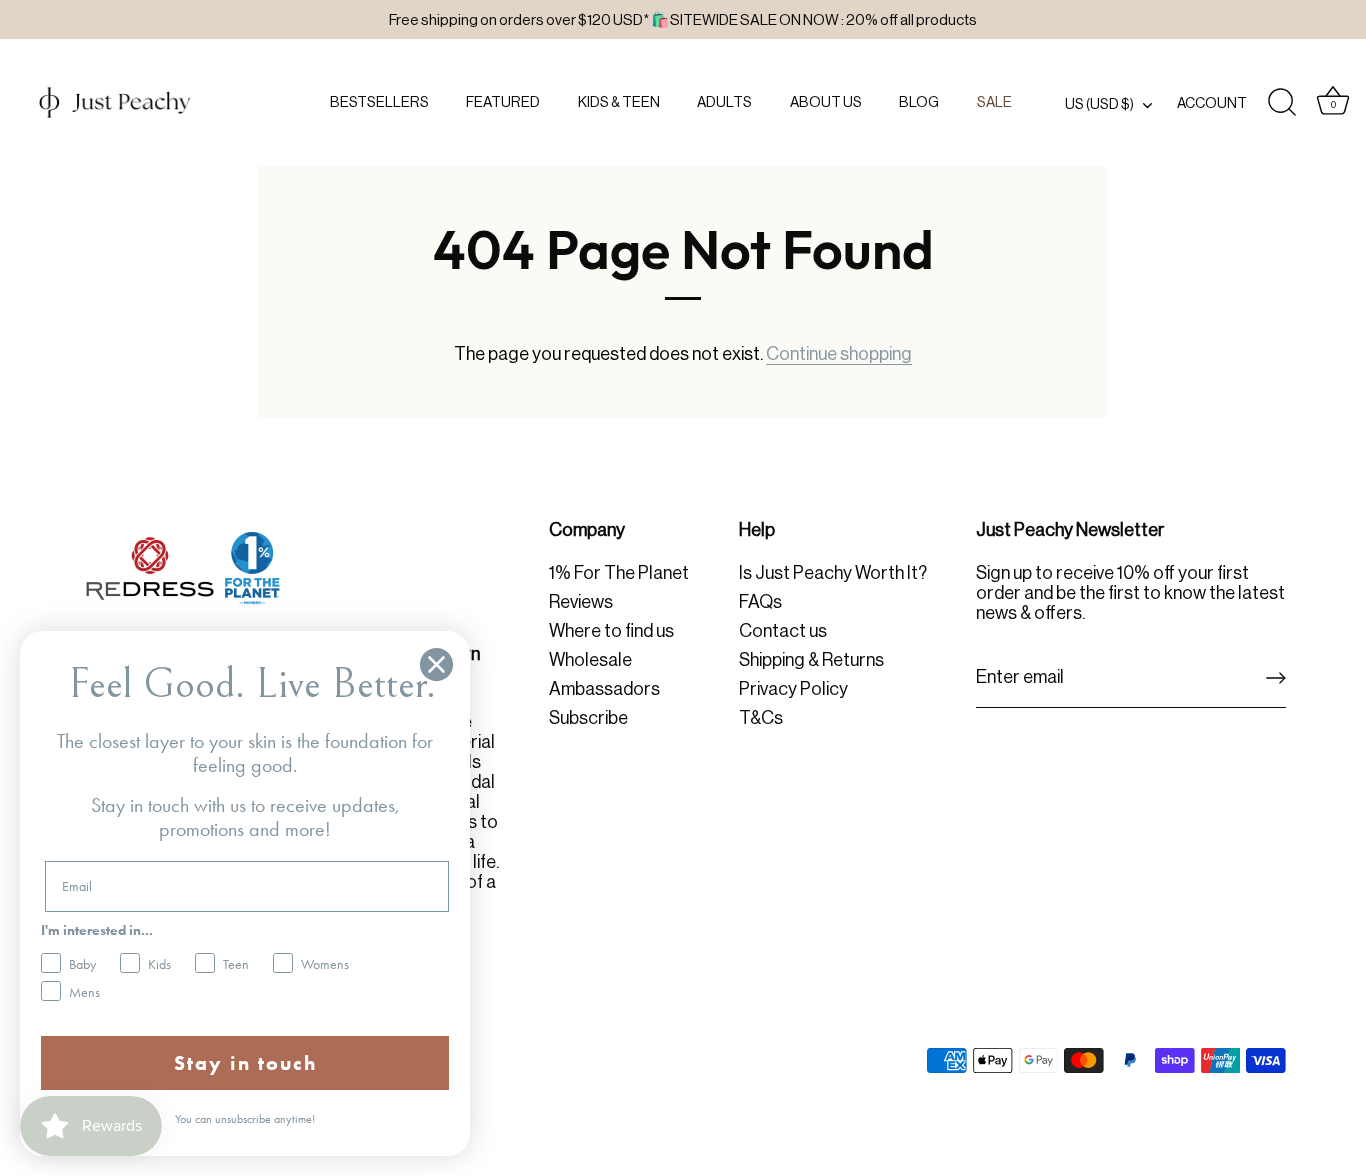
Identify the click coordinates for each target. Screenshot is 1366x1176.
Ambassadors (604, 689)
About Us (826, 102)
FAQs (760, 602)
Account (1212, 103)
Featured (503, 102)
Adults (724, 102)
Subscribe (588, 718)
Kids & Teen (619, 102)
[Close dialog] (436, 664)
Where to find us (611, 631)
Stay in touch (245, 1063)
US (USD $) (1099, 104)
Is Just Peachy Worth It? (833, 573)
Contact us (783, 631)
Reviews (581, 602)
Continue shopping (839, 354)
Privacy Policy (793, 689)
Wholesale (590, 660)
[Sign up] (1276, 678)
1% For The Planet (619, 573)
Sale (994, 102)
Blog (919, 102)
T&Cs (761, 718)
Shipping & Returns (811, 660)
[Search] (1282, 103)
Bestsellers (379, 102)
